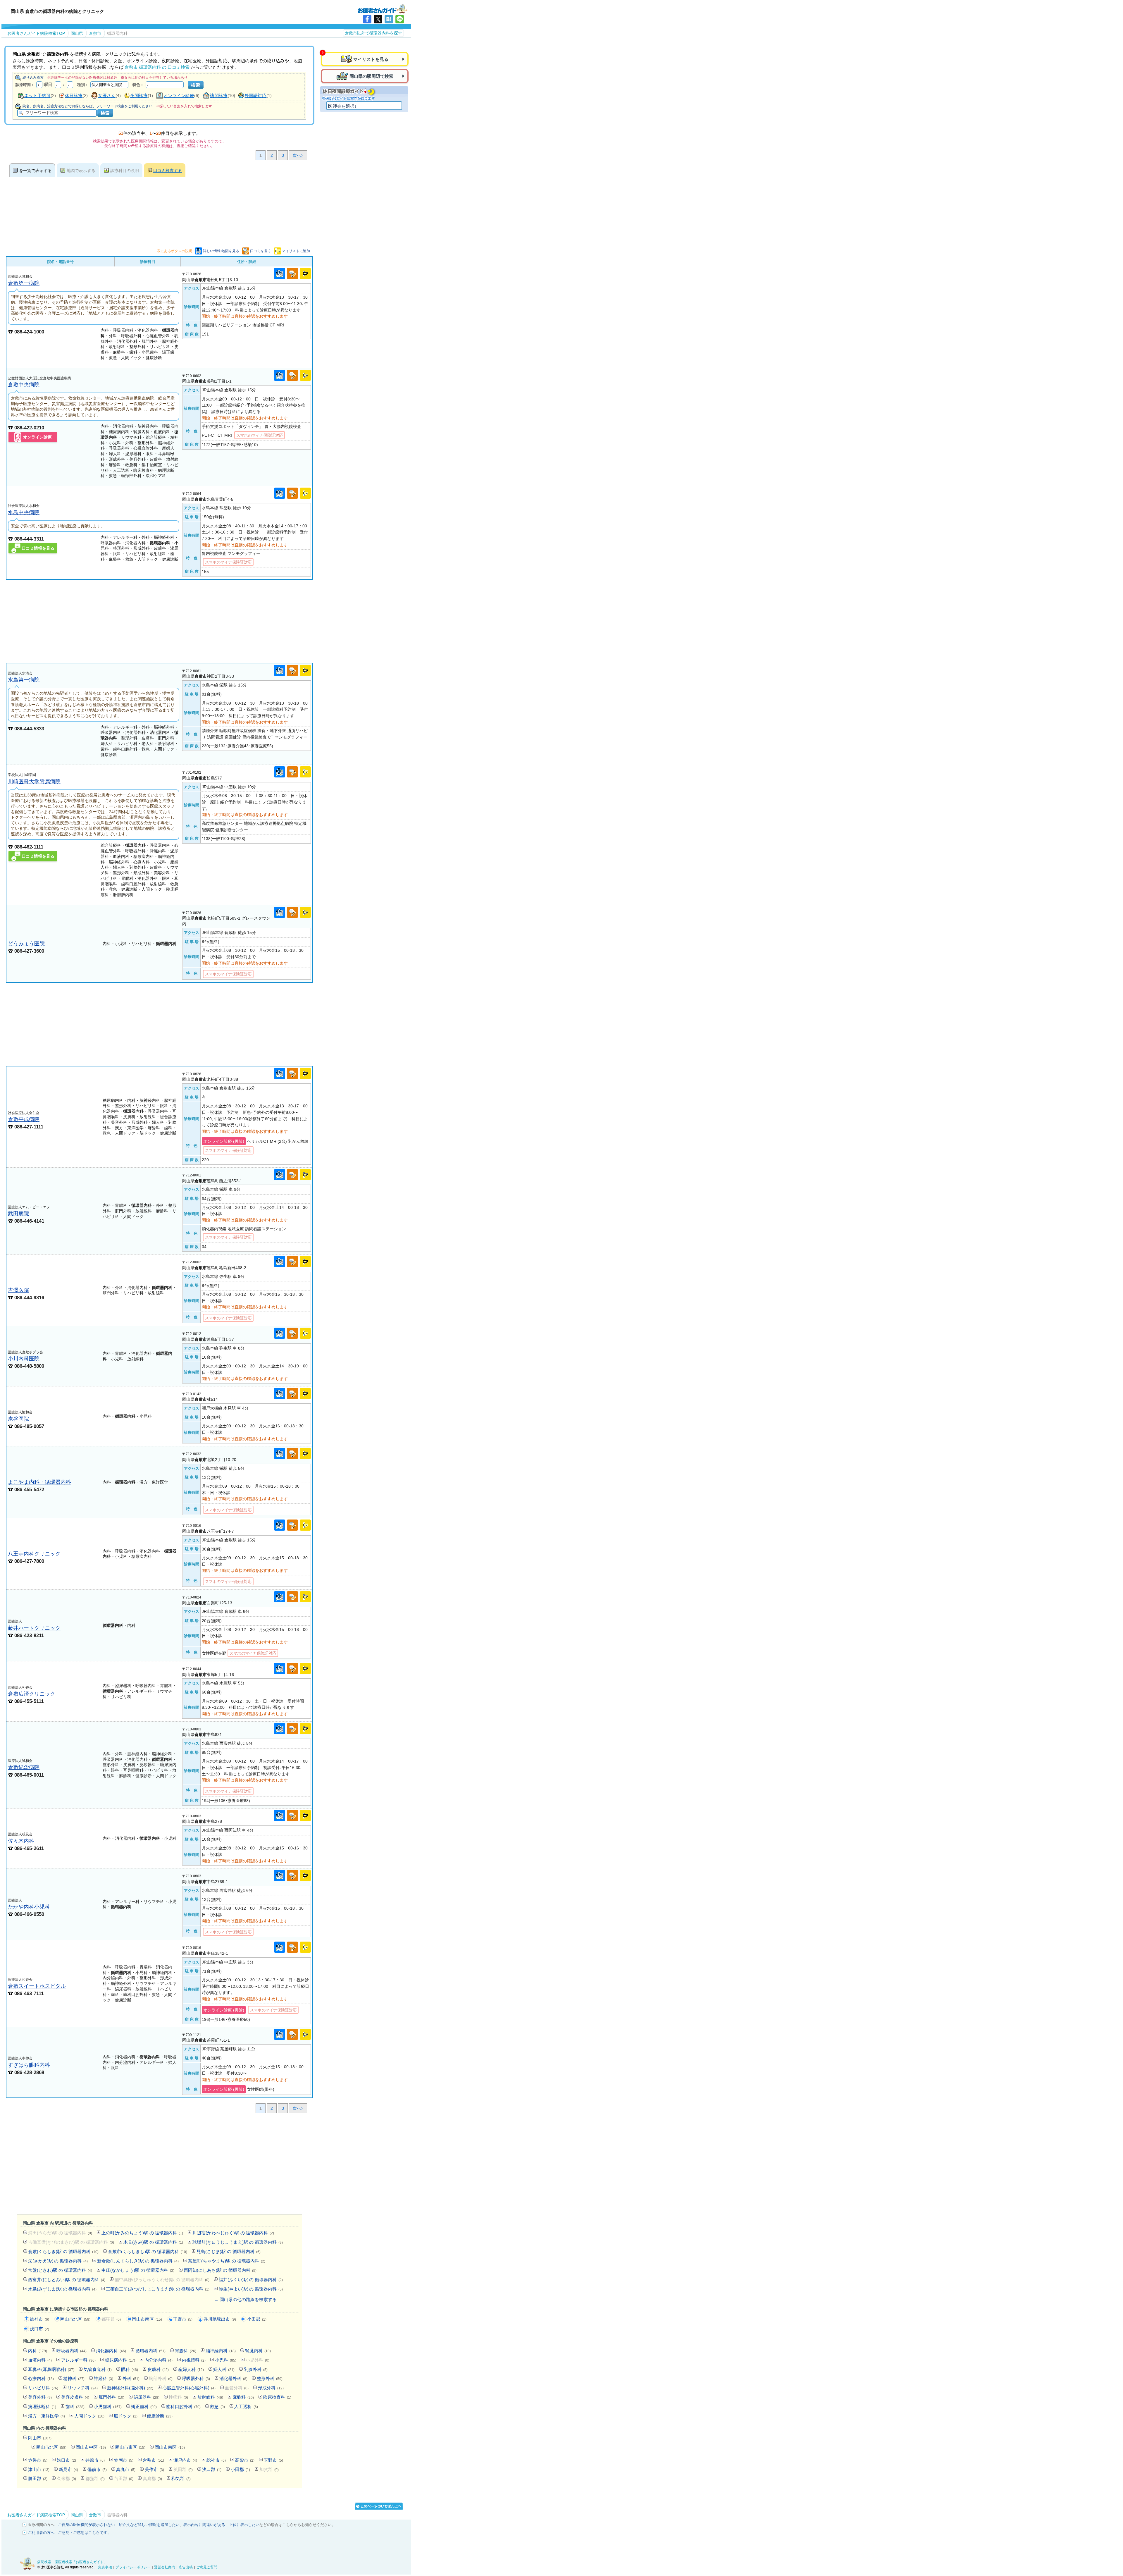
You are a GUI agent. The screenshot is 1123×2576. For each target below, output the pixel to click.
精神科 (74, 2378)
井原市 (95, 2460)
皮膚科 (158, 2369)
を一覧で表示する (35, 171)
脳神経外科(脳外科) (130, 2388)
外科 (131, 2378)
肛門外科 (111, 2397)
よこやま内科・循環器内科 (39, 1482)
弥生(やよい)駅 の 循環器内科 (251, 2289)
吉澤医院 (18, 1290)
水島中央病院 (24, 512)
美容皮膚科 (75, 2397)
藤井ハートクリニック (34, 1628)
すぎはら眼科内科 (29, 2065)
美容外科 (40, 2397)
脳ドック (126, 2416)
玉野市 (183, 2319)
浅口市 (39, 2329)
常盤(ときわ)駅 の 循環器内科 (60, 2270)
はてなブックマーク (389, 19)
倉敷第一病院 (24, 283)
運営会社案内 (165, 2567)
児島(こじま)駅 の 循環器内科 (229, 2251)
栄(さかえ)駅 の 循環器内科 (58, 2261)
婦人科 (224, 2369)
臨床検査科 (277, 2397)
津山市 (39, 2469)
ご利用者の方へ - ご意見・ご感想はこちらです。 (69, 2533)
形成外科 (271, 2388)
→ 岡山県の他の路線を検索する (245, 2299)
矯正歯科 (144, 2406)
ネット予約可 (37, 95)
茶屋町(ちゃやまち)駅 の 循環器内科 (227, 2261)
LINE (400, 19)
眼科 (130, 2369)
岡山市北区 (75, 2319)
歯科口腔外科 (183, 2406)
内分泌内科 (159, 2360)
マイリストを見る (371, 59)
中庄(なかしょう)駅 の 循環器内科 (138, 2270)
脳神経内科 (221, 2351)
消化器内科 (111, 2351)
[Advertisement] (159, 621)
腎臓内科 (258, 2351)
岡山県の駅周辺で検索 (371, 76)
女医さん (107, 95)
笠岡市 (124, 2460)
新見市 (68, 2469)
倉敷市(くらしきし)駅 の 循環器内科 (148, 2251)
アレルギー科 (78, 2360)
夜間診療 (139, 95)
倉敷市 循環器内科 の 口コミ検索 (157, 67)
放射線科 (210, 2397)
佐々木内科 (21, 1841)
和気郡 (181, 2478)
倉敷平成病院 (24, 1119)
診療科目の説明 (125, 171)
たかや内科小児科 (29, 1907)
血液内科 (40, 2360)
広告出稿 (186, 2567)
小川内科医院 (24, 1358)
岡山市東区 (130, 2447)
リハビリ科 (43, 2388)
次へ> (298, 155)
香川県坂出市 (220, 2319)
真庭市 (126, 2469)
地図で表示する (81, 171)
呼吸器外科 (196, 2378)
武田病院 (18, 1213)
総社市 (39, 2319)
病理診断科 (42, 2406)
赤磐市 (38, 2460)
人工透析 (246, 2406)
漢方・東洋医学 (46, 2416)
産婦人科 (191, 2369)
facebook (367, 19)
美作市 (154, 2469)
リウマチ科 (83, 2388)
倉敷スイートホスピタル (37, 1986)
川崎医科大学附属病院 (34, 781)
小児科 (226, 2360)
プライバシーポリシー (133, 2567)
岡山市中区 (91, 2447)
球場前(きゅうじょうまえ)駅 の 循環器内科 (238, 2242)
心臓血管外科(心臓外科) (189, 2388)
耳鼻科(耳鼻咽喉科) (51, 2369)
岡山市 (40, 2438)
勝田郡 (38, 2478)
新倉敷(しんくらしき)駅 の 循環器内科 (138, 2261)
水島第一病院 (24, 680)
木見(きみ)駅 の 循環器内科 (153, 2242)
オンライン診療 (179, 95)
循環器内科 (150, 2351)
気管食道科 (98, 2369)
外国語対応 (255, 95)
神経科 (104, 2378)
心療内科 (41, 2378)
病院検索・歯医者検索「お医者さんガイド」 (72, 2562)
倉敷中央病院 (24, 384)
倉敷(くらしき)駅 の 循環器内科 (63, 2251)
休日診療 (74, 95)
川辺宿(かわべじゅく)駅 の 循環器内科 (233, 2233)
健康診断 (160, 2416)
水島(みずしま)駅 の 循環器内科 (62, 2289)
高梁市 (245, 2460)
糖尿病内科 (120, 2360)
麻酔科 (243, 2397)
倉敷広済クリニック (32, 1694)
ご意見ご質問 (207, 2567)
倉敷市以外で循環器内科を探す (373, 33)
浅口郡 (212, 2469)
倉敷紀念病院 (24, 1767)
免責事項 (105, 2567)
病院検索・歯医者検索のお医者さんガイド (383, 8)
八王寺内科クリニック (34, 1554)
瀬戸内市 (185, 2460)
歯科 (75, 2406)
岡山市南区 (147, 2319)
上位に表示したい (244, 2525)
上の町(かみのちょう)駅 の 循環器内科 (142, 2233)
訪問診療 (219, 95)
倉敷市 (153, 2460)
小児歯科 (108, 2406)
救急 (217, 2406)
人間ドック (89, 2416)
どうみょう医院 (26, 943)
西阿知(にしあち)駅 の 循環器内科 (220, 2270)
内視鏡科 (194, 2360)
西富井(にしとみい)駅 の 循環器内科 (67, 2280)
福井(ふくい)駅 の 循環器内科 (251, 2280)
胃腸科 (186, 2351)
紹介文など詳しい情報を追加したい (149, 2525)
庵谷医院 (18, 1419)
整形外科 (270, 2378)
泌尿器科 (147, 2397)
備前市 (97, 2469)
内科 (38, 2351)
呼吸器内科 (72, 2351)
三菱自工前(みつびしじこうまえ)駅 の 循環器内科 (158, 2289)
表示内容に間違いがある (204, 2525)
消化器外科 (233, 2378)
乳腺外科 (256, 2369)
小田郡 (257, 2319)
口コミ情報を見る (38, 548)
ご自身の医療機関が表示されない (86, 2525)
